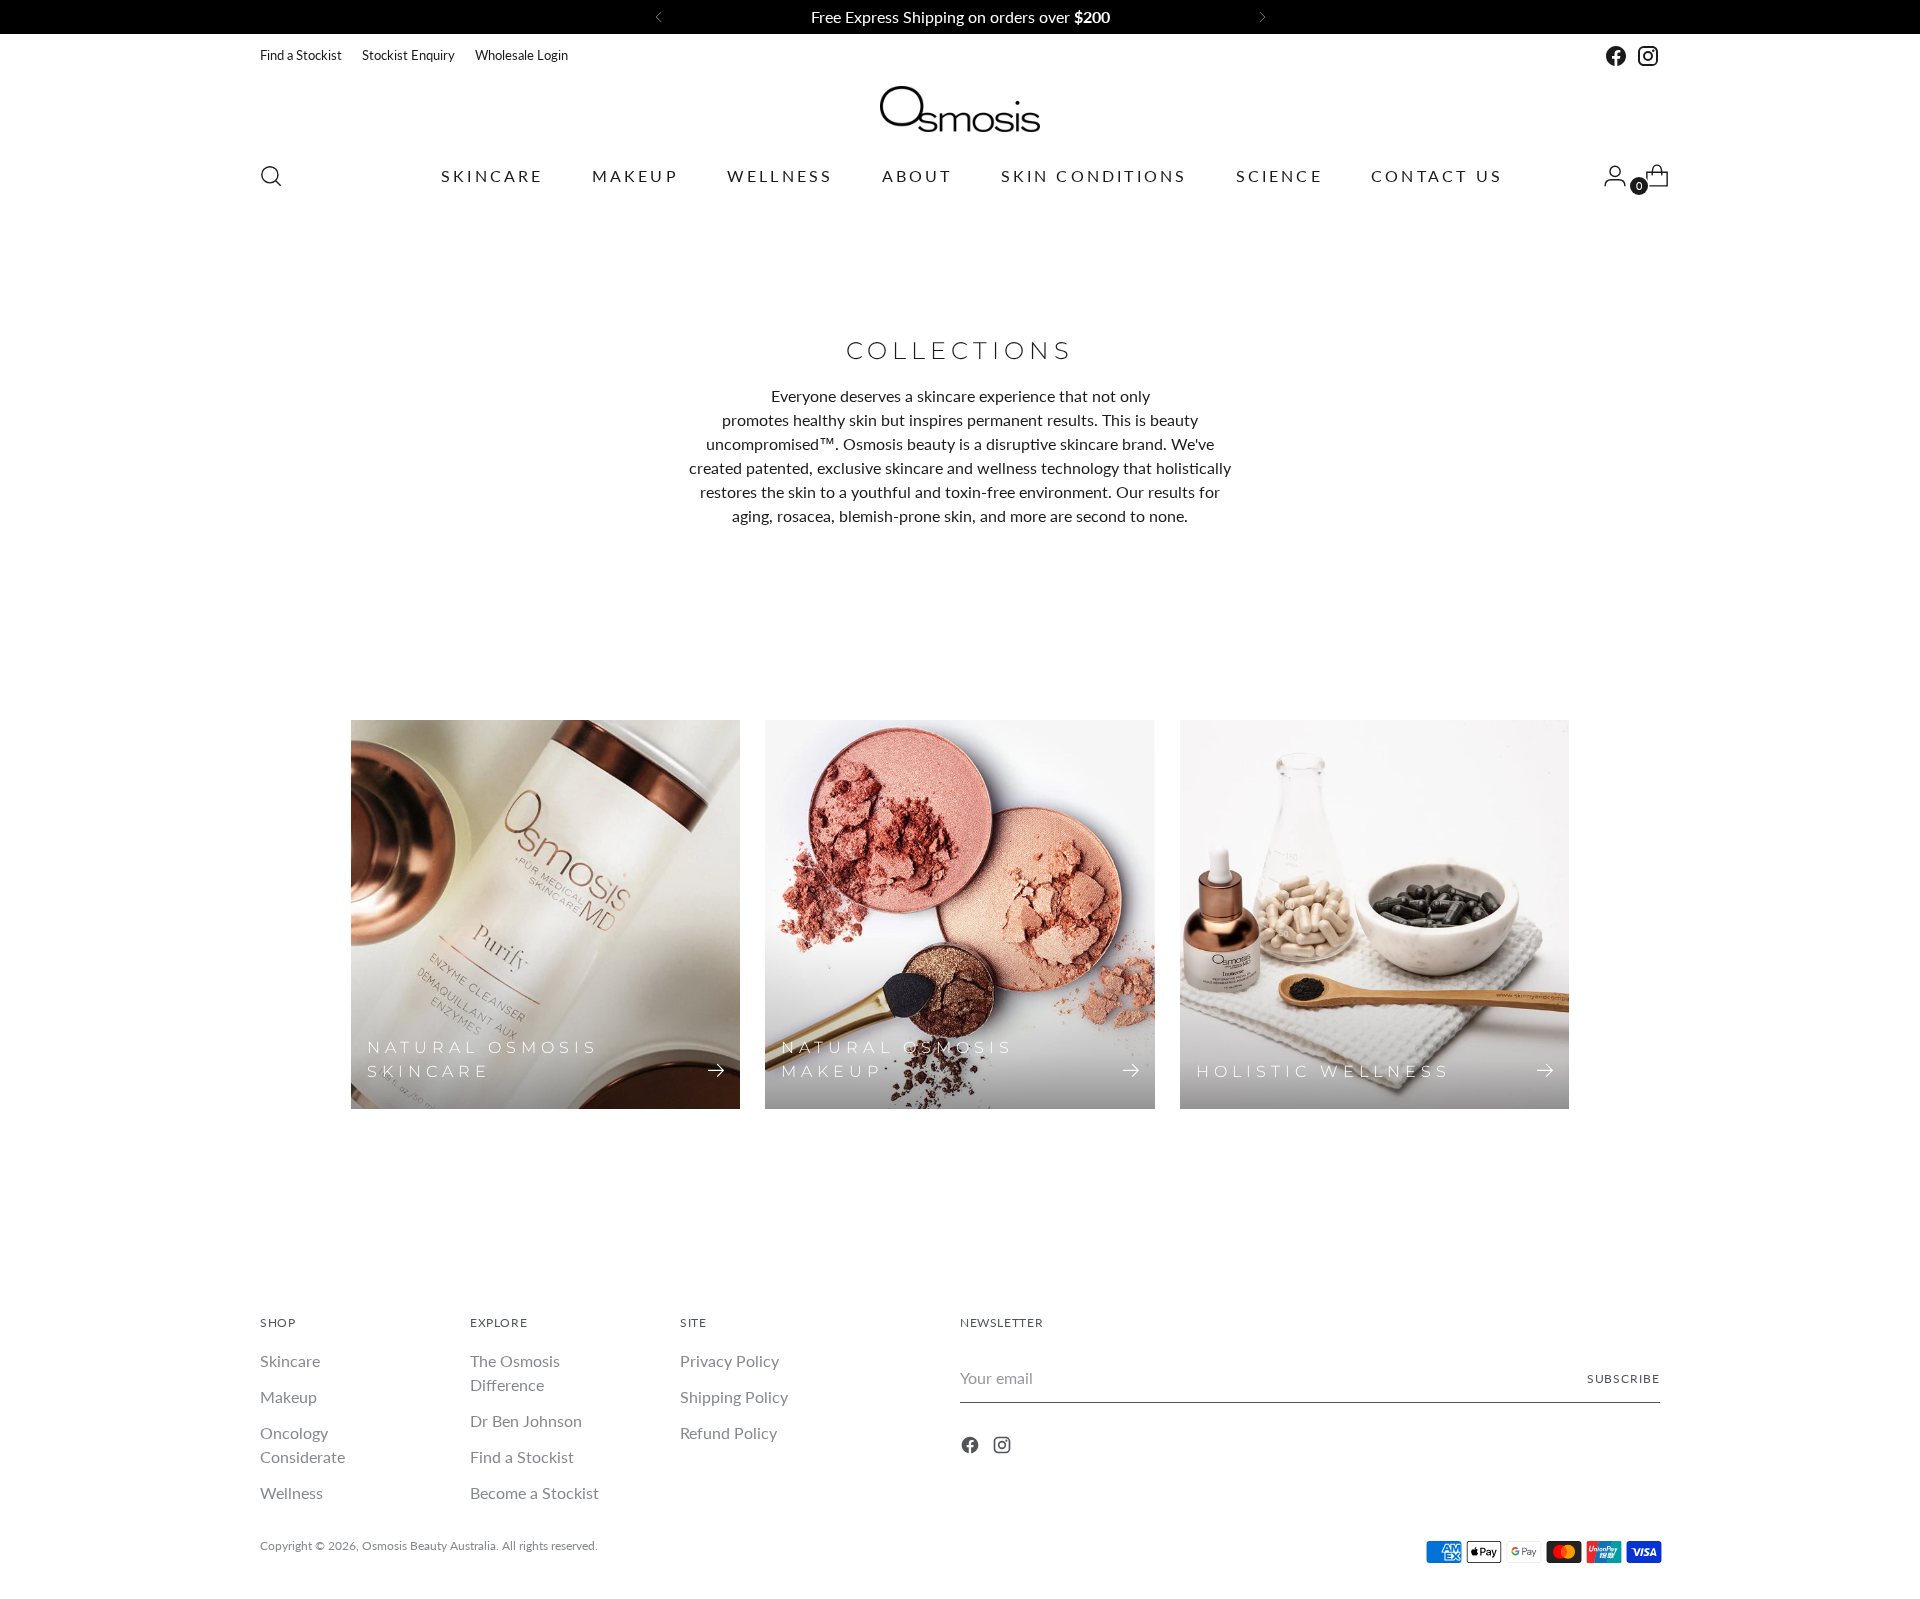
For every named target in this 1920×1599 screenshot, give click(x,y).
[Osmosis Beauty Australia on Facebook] (1616, 56)
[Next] (1262, 17)
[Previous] (659, 17)
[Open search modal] (271, 176)
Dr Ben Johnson (526, 1420)
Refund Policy (728, 1432)
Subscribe (1623, 1378)
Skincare (290, 1360)
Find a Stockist (522, 1456)
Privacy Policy (729, 1360)
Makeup (288, 1396)
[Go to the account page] (1607, 176)
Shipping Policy (734, 1396)
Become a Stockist (534, 1492)
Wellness (291, 1492)
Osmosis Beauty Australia (429, 1545)
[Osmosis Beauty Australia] (960, 109)
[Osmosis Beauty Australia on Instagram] (1648, 56)
